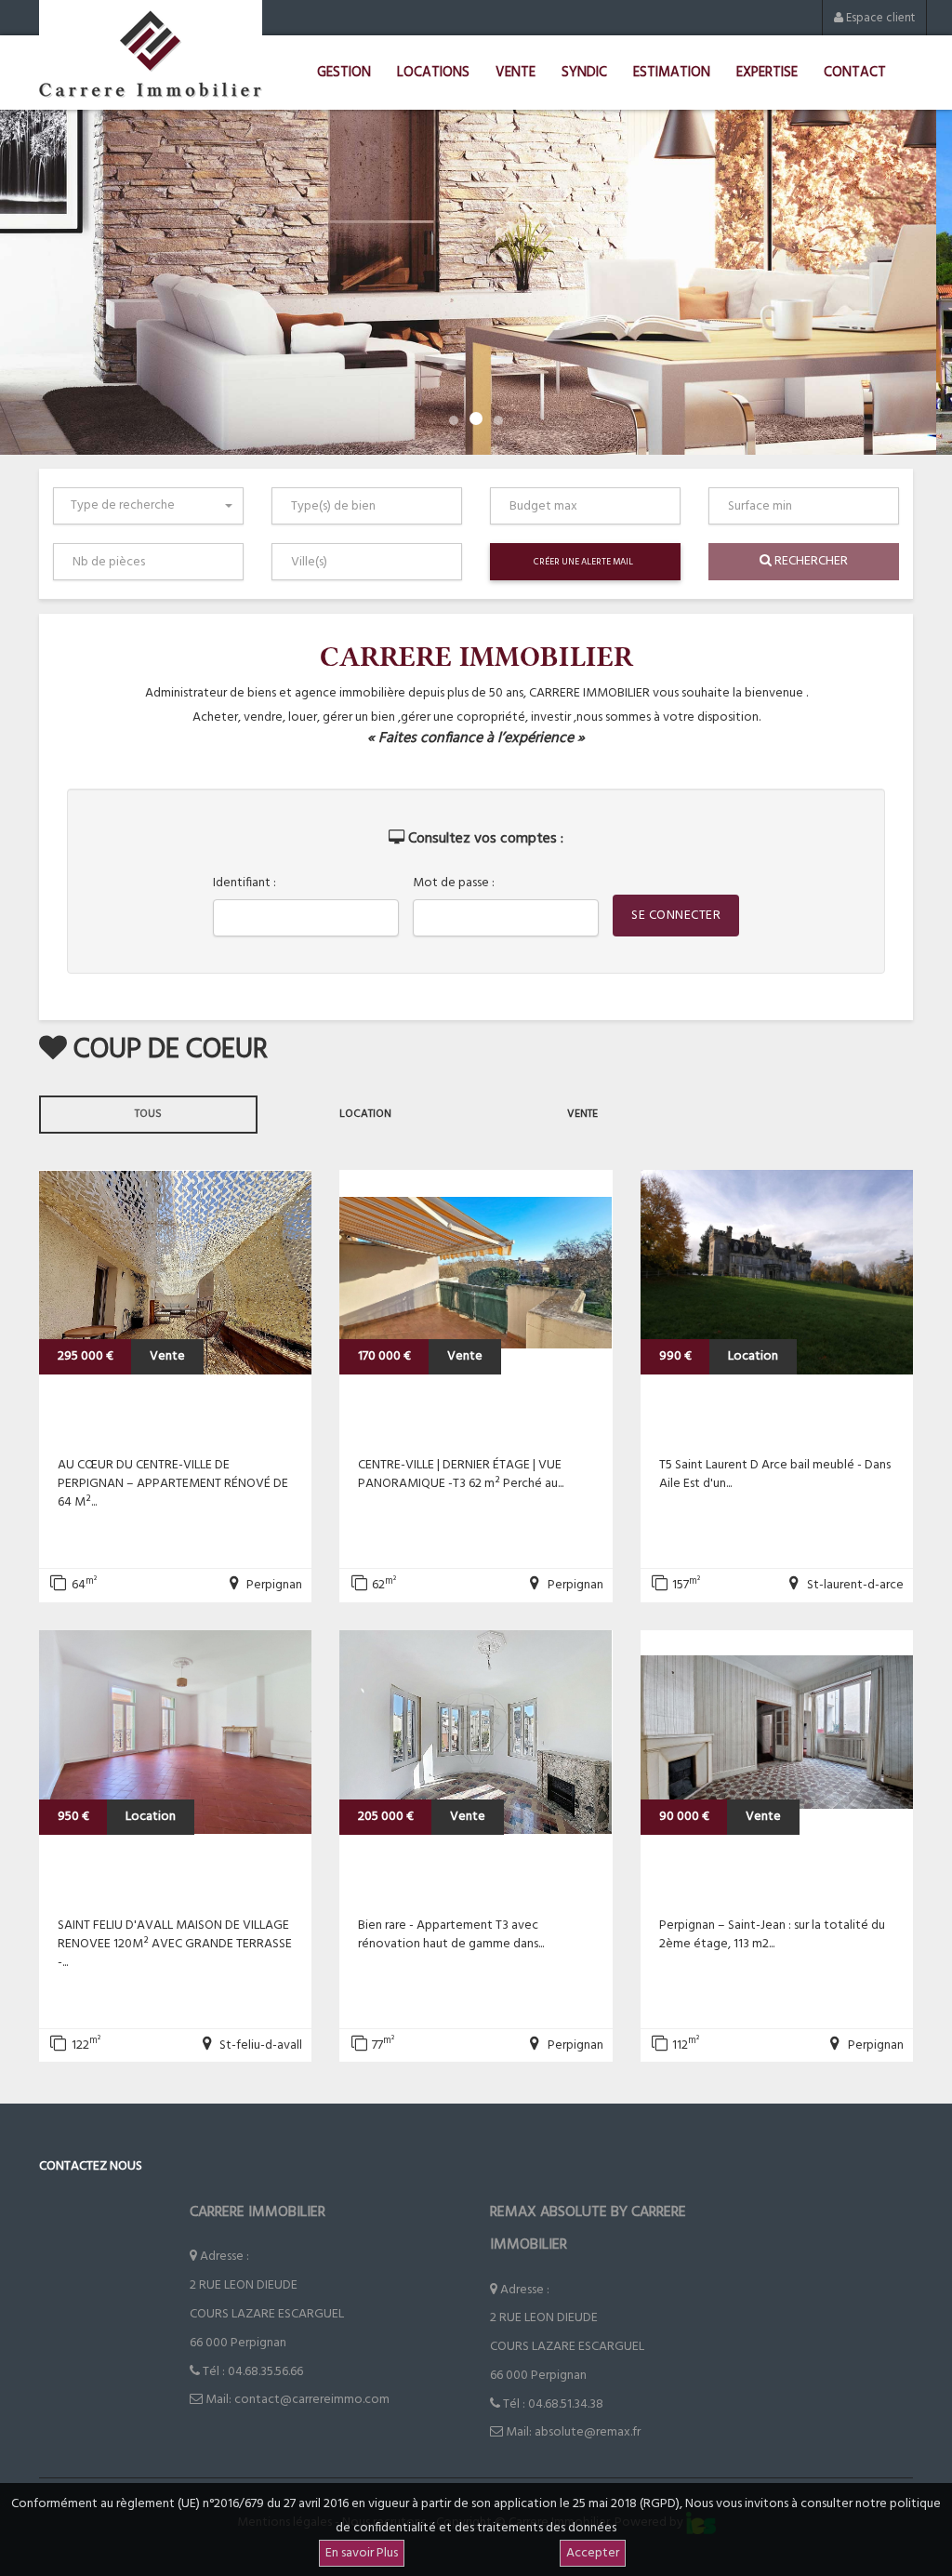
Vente (516, 73)
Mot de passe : (454, 883)
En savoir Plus (362, 2553)
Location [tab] (365, 1114)
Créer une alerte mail (583, 562)
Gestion (344, 73)
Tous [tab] (148, 1114)
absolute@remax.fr (588, 2432)
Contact (855, 73)
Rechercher (810, 561)
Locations (433, 73)
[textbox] (370, 506)
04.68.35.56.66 (265, 2372)
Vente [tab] (582, 1114)
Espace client (879, 18)
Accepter (593, 2553)
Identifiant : (245, 883)
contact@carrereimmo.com (312, 2400)
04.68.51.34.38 (566, 2404)
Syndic (584, 73)
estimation (672, 73)
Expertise (767, 73)
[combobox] (148, 506)
